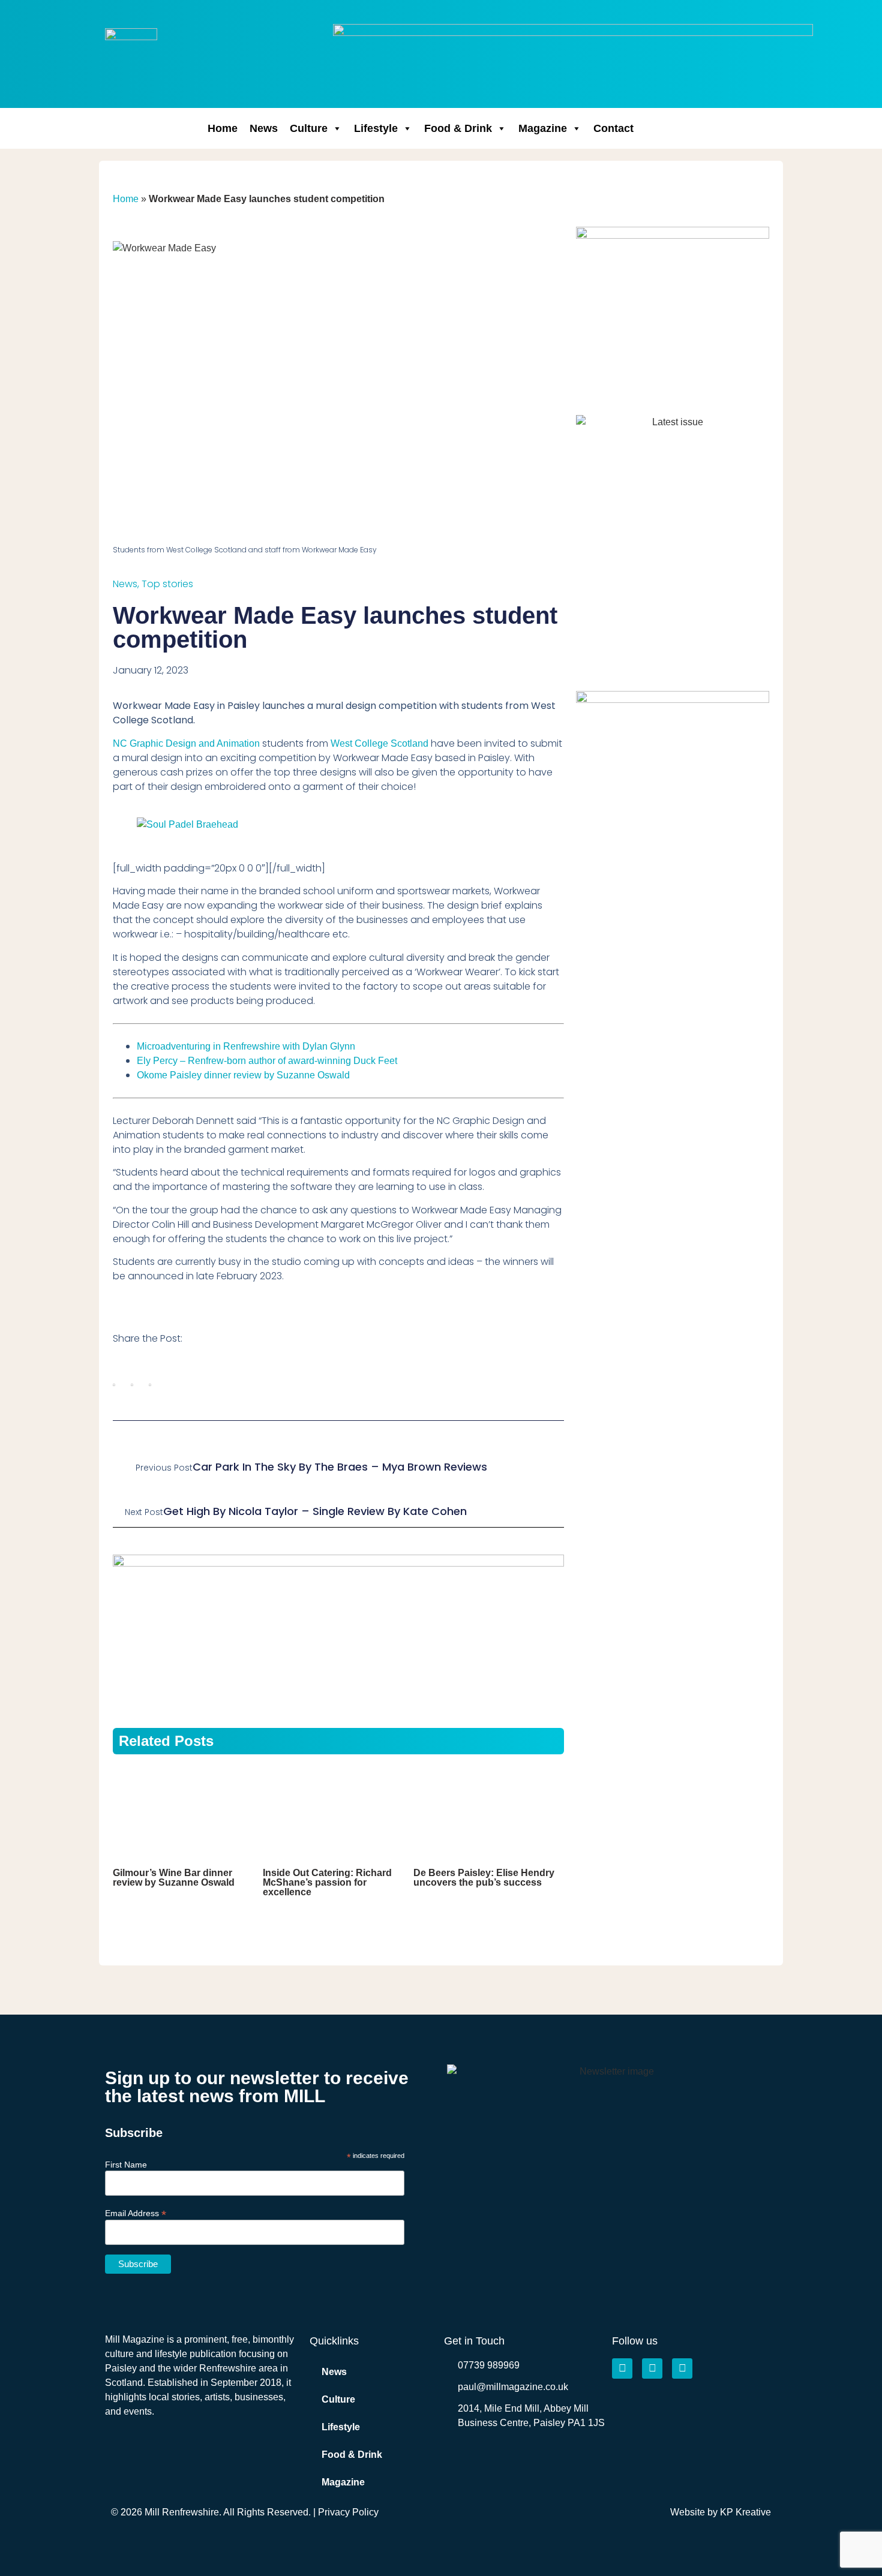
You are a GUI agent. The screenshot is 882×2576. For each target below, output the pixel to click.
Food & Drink (458, 128)
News (264, 128)
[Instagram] (652, 2368)
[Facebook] (622, 2368)
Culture (309, 128)
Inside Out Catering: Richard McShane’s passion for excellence (327, 1882)
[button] (114, 1385)
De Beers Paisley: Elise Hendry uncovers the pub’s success (484, 1878)
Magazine (543, 128)
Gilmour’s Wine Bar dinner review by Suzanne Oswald (174, 1878)
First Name (126, 2165)
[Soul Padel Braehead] (187, 824)
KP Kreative (745, 2512)
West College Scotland (379, 743)
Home (223, 128)
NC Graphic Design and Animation (186, 743)
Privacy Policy (348, 2512)
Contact (613, 128)
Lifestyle (376, 128)
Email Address (136, 2213)
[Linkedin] (682, 2368)
